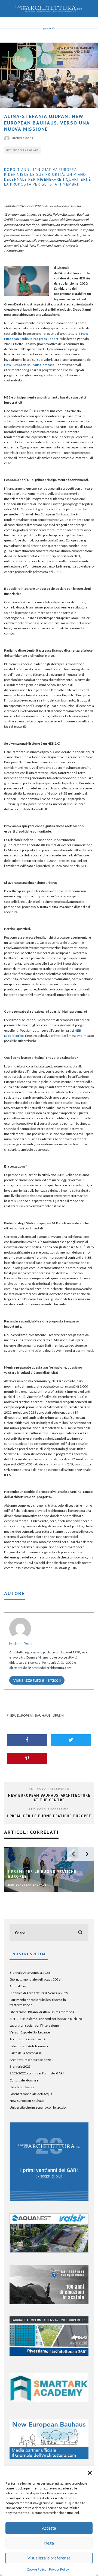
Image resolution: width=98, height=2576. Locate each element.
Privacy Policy (59, 2569)
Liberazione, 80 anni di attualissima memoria (42, 2012)
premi (60, 1715)
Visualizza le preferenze (49, 2558)
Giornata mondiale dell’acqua (31, 2094)
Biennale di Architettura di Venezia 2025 (39, 1993)
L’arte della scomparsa (26, 2053)
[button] (90, 2473)
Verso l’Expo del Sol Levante (30, 2032)
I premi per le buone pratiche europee (49, 1816)
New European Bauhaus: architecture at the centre (49, 1798)
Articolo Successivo (49, 1809)
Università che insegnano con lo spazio (38, 2107)
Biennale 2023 (20, 2066)
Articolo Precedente (49, 1789)
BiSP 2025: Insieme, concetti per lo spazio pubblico (46, 2019)
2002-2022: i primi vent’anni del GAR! (37, 2073)
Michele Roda (23, 138)
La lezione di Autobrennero (29, 2046)
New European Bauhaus (22, 150)
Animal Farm (19, 1986)
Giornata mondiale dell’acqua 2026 (35, 1979)
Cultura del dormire (24, 2080)
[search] (80, 1933)
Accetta (49, 2528)
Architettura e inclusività (27, 2039)
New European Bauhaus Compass (29, 365)
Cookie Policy (36, 2569)
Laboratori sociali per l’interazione (34, 2025)
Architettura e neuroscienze (30, 2060)
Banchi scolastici (22, 2087)
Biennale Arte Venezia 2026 (30, 1973)
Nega (49, 2543)
